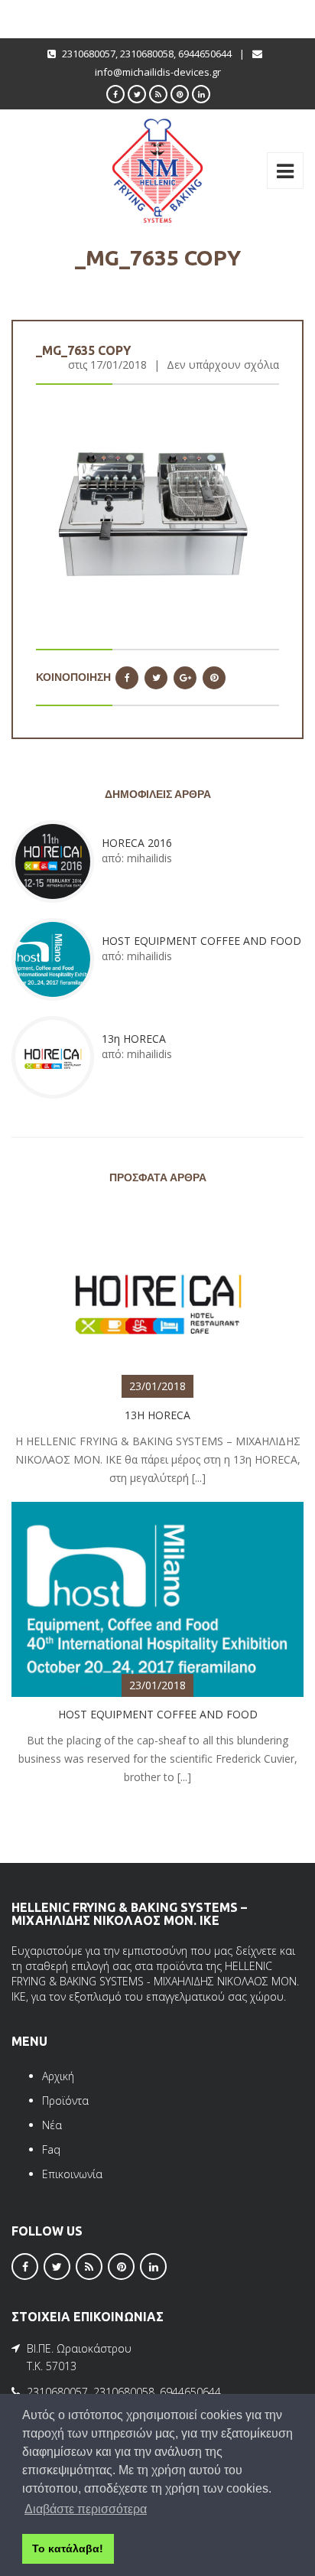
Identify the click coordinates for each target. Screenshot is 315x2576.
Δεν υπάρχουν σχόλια (223, 365)
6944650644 (205, 54)
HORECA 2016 (137, 843)
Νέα (52, 2125)
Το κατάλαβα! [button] (68, 2548)
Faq (51, 2149)
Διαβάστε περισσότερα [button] (86, 2509)
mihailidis (149, 858)
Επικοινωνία (72, 2174)
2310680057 (89, 54)
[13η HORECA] (157, 1299)
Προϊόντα (65, 2101)
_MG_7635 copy (83, 350)
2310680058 (147, 54)
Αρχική (58, 2076)
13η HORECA (134, 1039)
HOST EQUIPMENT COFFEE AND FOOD (201, 941)
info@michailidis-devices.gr (158, 72)
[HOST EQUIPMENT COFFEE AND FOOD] (157, 1598)
